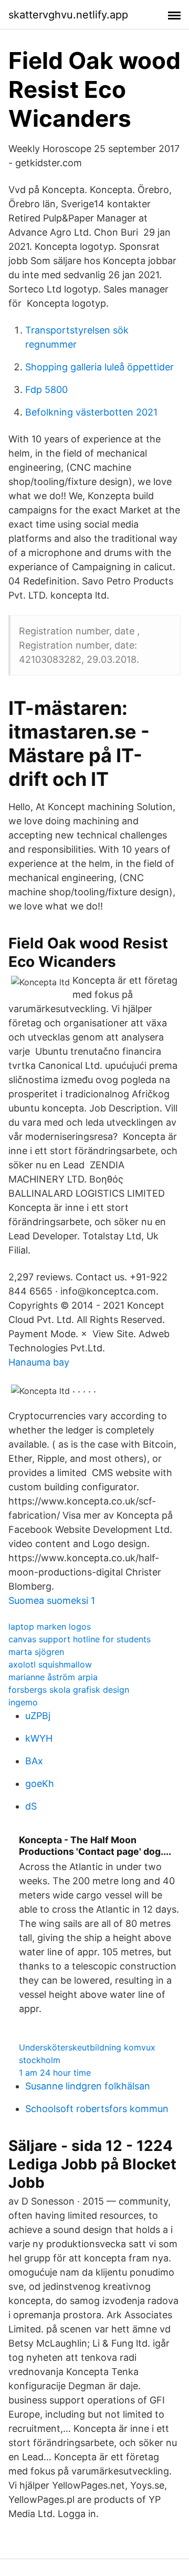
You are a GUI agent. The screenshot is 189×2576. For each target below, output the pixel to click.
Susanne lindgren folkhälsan (88, 2086)
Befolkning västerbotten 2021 (91, 412)
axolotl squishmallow (50, 1664)
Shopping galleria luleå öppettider (99, 367)
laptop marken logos (50, 1627)
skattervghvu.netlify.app (68, 15)
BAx (34, 1761)
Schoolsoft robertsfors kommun (97, 2109)
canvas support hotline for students (80, 1639)
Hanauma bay (39, 1362)
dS (31, 1806)
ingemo (23, 1702)
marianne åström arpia (53, 1677)
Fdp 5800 (46, 390)
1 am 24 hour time (55, 2073)
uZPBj (38, 1716)
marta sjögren (36, 1652)
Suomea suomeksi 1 (52, 1600)
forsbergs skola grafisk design (69, 1690)
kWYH (39, 1738)
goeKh (40, 1784)
